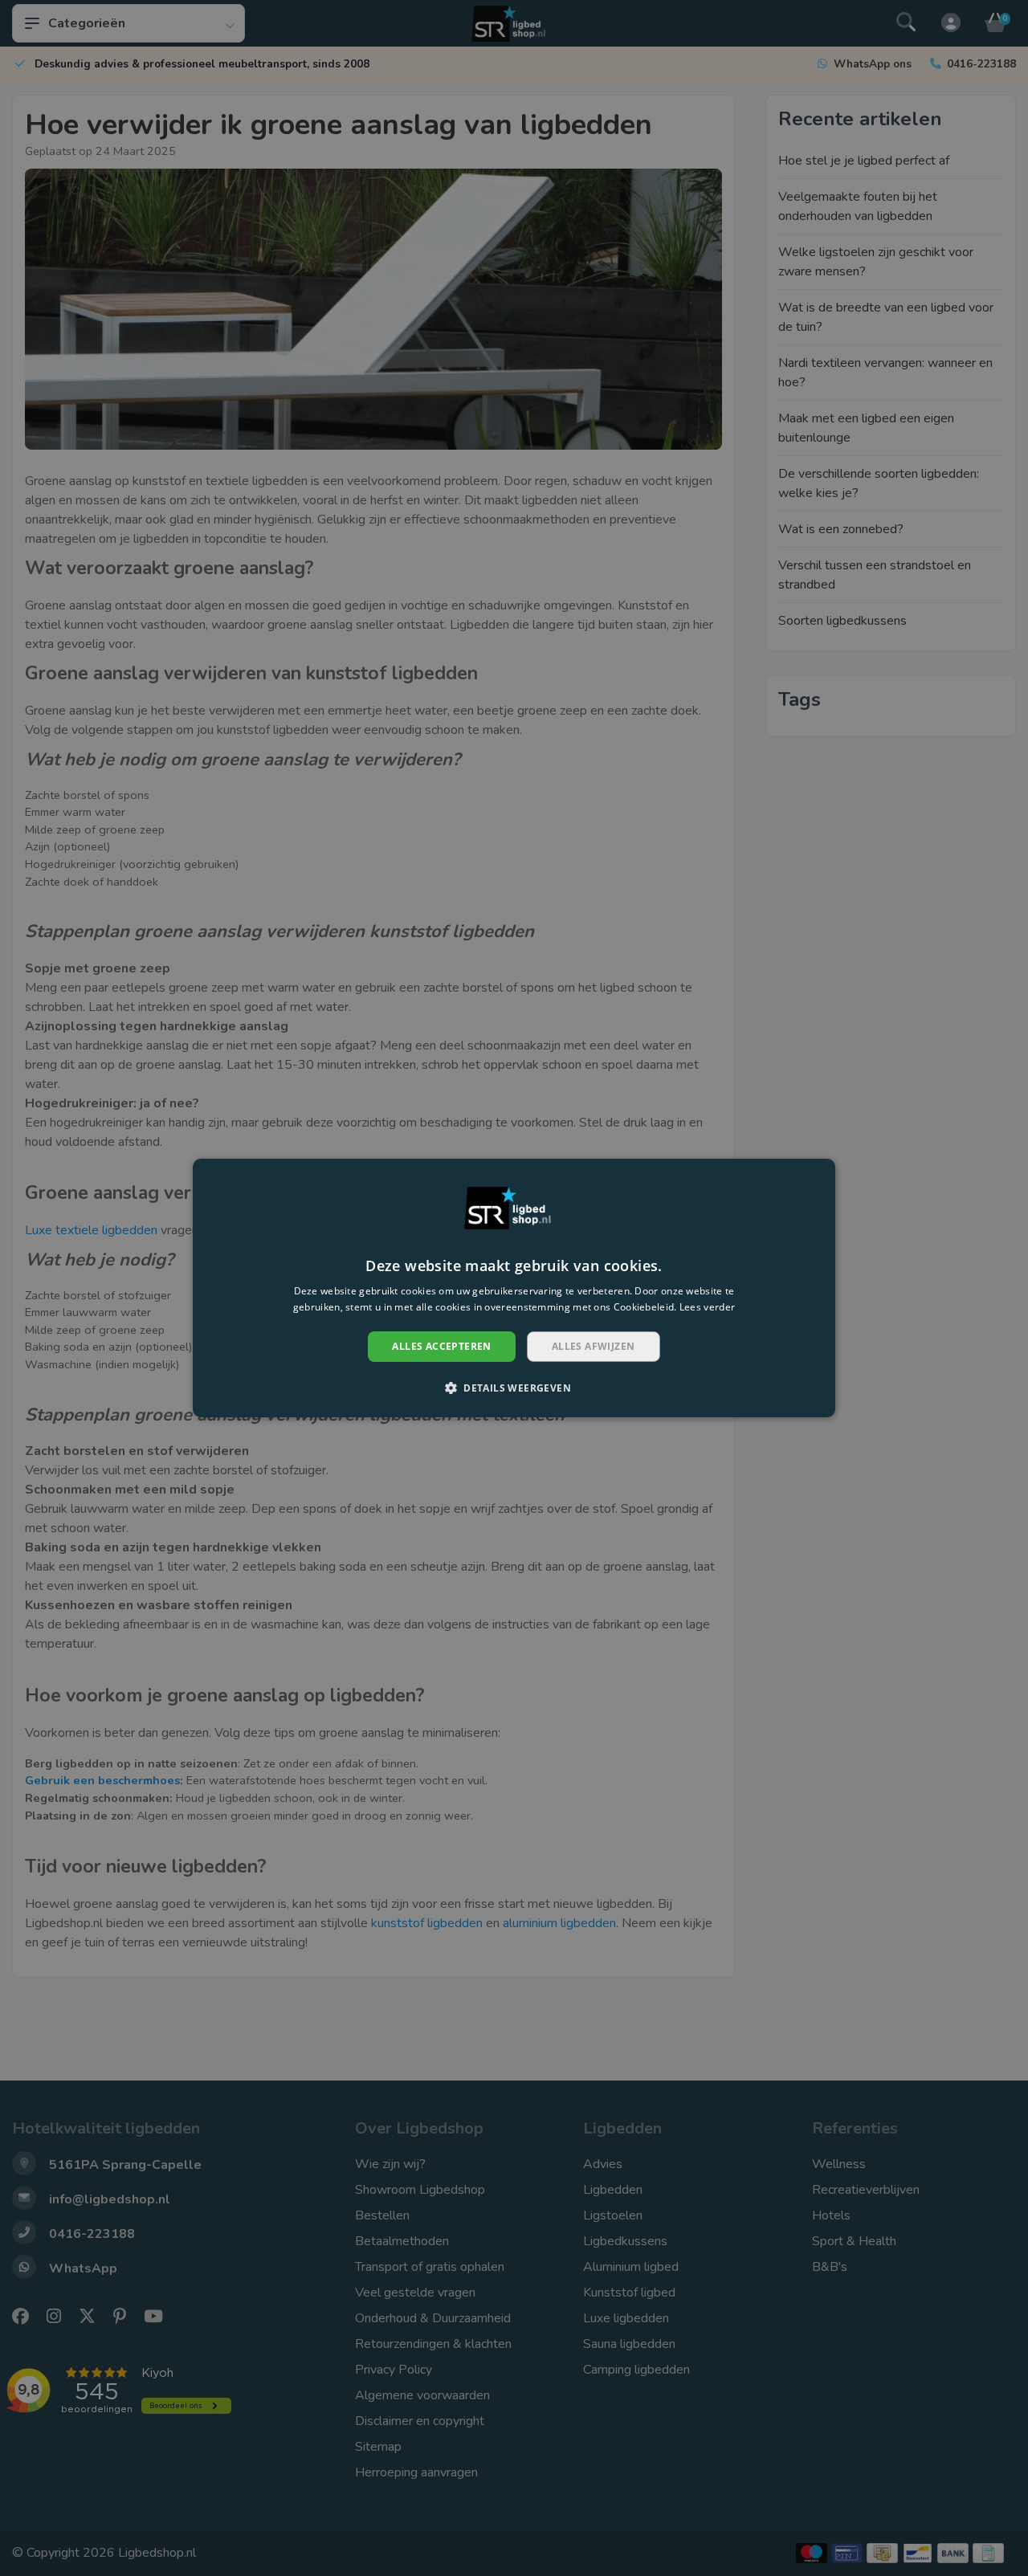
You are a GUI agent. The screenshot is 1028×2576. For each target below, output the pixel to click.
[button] (514, 1388)
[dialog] (514, 1288)
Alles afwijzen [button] (594, 1346)
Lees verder (707, 1307)
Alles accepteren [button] (441, 1346)
